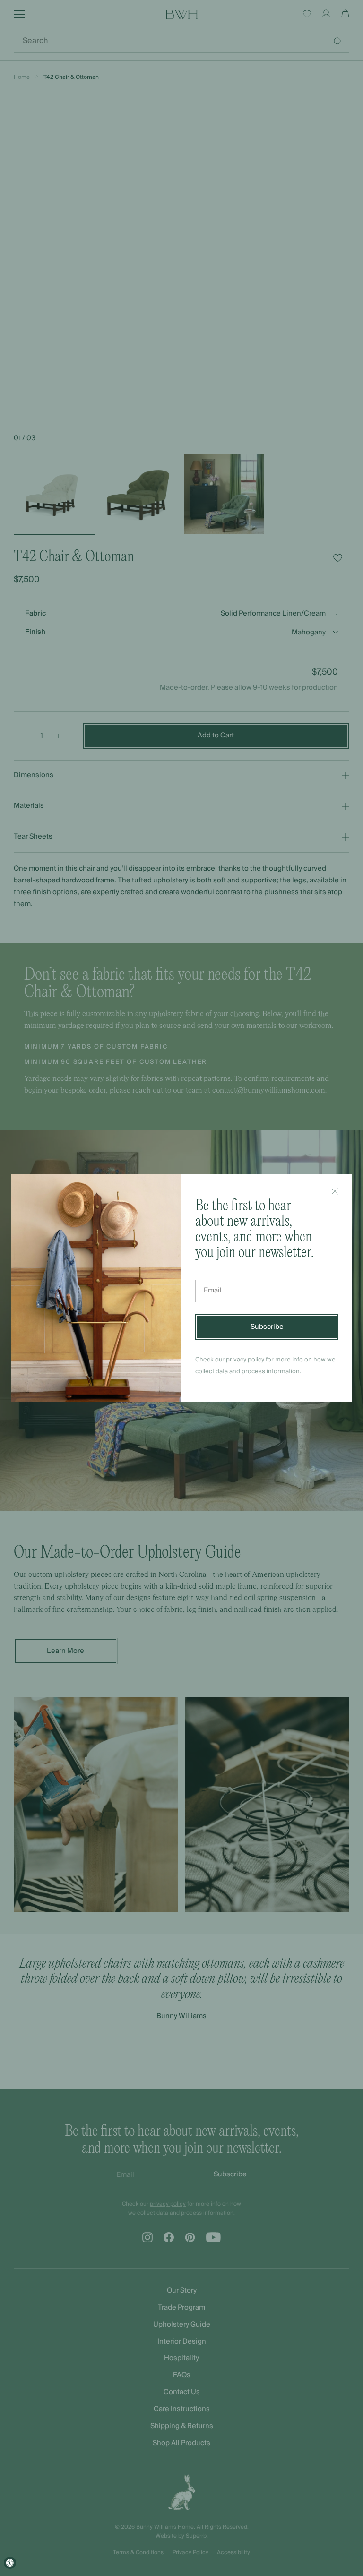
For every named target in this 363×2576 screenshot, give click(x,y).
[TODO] (335, 1191)
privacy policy (245, 1360)
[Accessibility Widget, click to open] (10, 2563)
